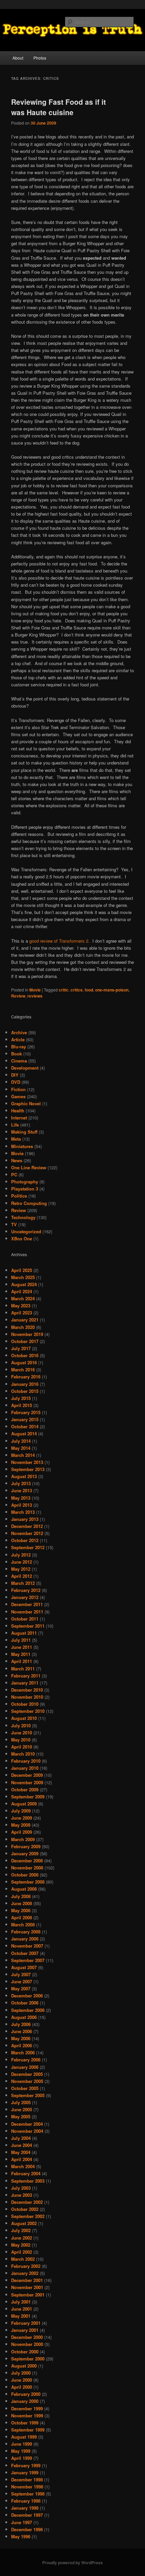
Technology (23, 1217)
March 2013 (23, 1512)
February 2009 (26, 1846)
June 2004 (22, 2145)
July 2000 (21, 2373)
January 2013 (25, 1519)
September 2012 (28, 1547)
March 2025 (23, 1277)
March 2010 (23, 1754)
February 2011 (26, 1676)
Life (15, 1125)
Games (18, 1096)
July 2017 (21, 1348)
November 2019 (27, 1334)
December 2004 (27, 2124)
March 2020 (23, 1327)
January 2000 (25, 2401)
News (17, 1160)
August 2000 (24, 2366)
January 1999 (25, 2472)
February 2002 (26, 2266)
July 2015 (21, 1398)
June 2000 (22, 2380)
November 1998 (27, 2487)
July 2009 (21, 1811)
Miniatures (22, 1146)
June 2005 (22, 2109)
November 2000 (27, 2344)
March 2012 (23, 1583)
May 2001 (21, 2316)
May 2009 (21, 1825)
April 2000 (22, 2387)
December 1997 (27, 2515)
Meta (16, 1139)
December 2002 (27, 2202)
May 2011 (21, 1654)
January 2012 (25, 1597)
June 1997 (22, 2522)
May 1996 (21, 2536)
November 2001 (27, 2287)
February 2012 (26, 1590)
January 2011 (25, 1683)
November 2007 (27, 1946)
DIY (15, 1075)
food (89, 990)
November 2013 (27, 1462)
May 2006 (21, 2038)
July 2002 (21, 2230)
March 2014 (23, 1455)
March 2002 (23, 2259)
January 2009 (25, 1853)
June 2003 (22, 2195)
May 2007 (21, 1988)
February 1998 (26, 2501)
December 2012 (27, 1526)
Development (25, 1068)
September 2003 (28, 2181)
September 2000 (28, 2359)
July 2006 (21, 2024)
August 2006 (24, 2017)
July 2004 (21, 2138)
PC (14, 1175)
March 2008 (23, 1925)
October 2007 (25, 1953)
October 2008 (25, 1875)
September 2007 (28, 1960)
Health (18, 1111)
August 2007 (24, 1967)
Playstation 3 (25, 1189)
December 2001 (27, 2280)
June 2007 (22, 1981)
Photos (40, 58)
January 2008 (25, 1939)
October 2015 (25, 1391)
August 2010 (24, 1718)
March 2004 (23, 2166)
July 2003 (21, 2188)
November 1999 (27, 2416)
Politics (19, 1196)
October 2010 (25, 1704)
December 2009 (27, 1775)
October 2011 (25, 1619)
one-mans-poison (112, 990)
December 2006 (27, 1996)
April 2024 (22, 1291)
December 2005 (27, 2074)
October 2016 (25, 1355)
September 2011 (28, 1626)
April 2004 (22, 2159)
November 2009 (27, 1782)
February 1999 (26, 2465)
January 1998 (25, 2508)
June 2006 (22, 2031)
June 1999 (22, 2444)
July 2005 (21, 2102)
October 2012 (25, 1540)
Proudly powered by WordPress (72, 2563)
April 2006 (22, 2045)
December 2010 (27, 1690)
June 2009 (22, 1818)
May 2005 (21, 2116)
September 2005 (28, 2095)
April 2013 (22, 1505)
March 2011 (23, 1669)
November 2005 (27, 2081)
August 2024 (24, 1284)
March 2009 (23, 1839)
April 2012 (22, 1576)
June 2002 (22, 2238)
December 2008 (27, 1861)
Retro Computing (29, 1203)
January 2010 (25, 1768)
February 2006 (26, 2060)
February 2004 (26, 2173)
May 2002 (21, 2245)
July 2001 (21, 2302)
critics (77, 990)
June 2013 (22, 1490)
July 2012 (21, 1555)
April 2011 (22, 1661)
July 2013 (21, 1483)
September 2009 (28, 1797)
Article (18, 1039)
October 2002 (25, 2209)
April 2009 (22, 1832)
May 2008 (21, 1910)
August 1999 (24, 2437)
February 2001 (26, 2323)
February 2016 (26, 1377)
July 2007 (21, 1974)
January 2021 (25, 1320)
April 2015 (22, 1405)
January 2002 (25, 2273)
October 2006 (25, 2003)
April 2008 (22, 1917)
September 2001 (28, 2295)
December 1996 (27, 2529)
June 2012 (22, 1562)
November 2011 (27, 1612)
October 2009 (25, 1789)
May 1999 (21, 2451)
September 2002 (28, 2216)
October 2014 (25, 1426)
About (18, 58)
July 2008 (21, 1896)
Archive (19, 1032)
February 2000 (26, 2394)
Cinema (19, 1061)
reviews (35, 996)
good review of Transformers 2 (59, 941)
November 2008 (27, 1868)
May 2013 (21, 1498)
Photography (25, 1182)
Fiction (18, 1089)
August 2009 (24, 1804)
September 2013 (28, 1469)
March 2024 (23, 1298)
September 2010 (28, 1711)
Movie (35, 990)
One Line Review (29, 1167)
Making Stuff (24, 1132)
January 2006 (25, 2067)
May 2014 (21, 1448)
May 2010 (21, 1740)
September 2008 (28, 1882)
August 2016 (24, 1362)
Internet (19, 1118)
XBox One (22, 1238)
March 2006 (23, 2052)
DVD (16, 1082)
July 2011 (21, 1640)
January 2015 (25, 1419)
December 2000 (27, 2337)
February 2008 (26, 1932)
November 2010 (27, 1697)
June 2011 (22, 1647)
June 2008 (22, 1903)
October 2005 (25, 2088)
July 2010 (21, 1725)
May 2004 (21, 2152)
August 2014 (24, 1433)
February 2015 (26, 1412)
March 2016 (23, 1369)
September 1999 (28, 2430)
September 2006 (28, 2010)
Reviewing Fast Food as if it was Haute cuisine (59, 107)
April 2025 (22, 1270)
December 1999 (27, 2408)
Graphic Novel (26, 1103)
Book (17, 1054)
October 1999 (25, 2423)
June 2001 (22, 2309)
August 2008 (24, 1889)
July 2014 (21, 1441)
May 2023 (21, 1306)
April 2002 (22, 2252)
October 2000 (25, 2352)
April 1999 (22, 2458)
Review (18, 996)
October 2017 (25, 1341)
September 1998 (28, 2494)
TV (14, 1224)
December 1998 (27, 2480)
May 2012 (21, 1569)
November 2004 (27, 2131)
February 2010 (26, 1761)
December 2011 (27, 1604)
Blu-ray (19, 1047)
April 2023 (22, 1313)
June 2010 (22, 1733)
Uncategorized (26, 1231)
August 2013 (24, 1476)
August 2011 (24, 1633)
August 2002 (24, 2223)
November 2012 (27, 1533)
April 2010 (22, 1747)
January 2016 (25, 1384)
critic (64, 990)
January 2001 (25, 2330)
